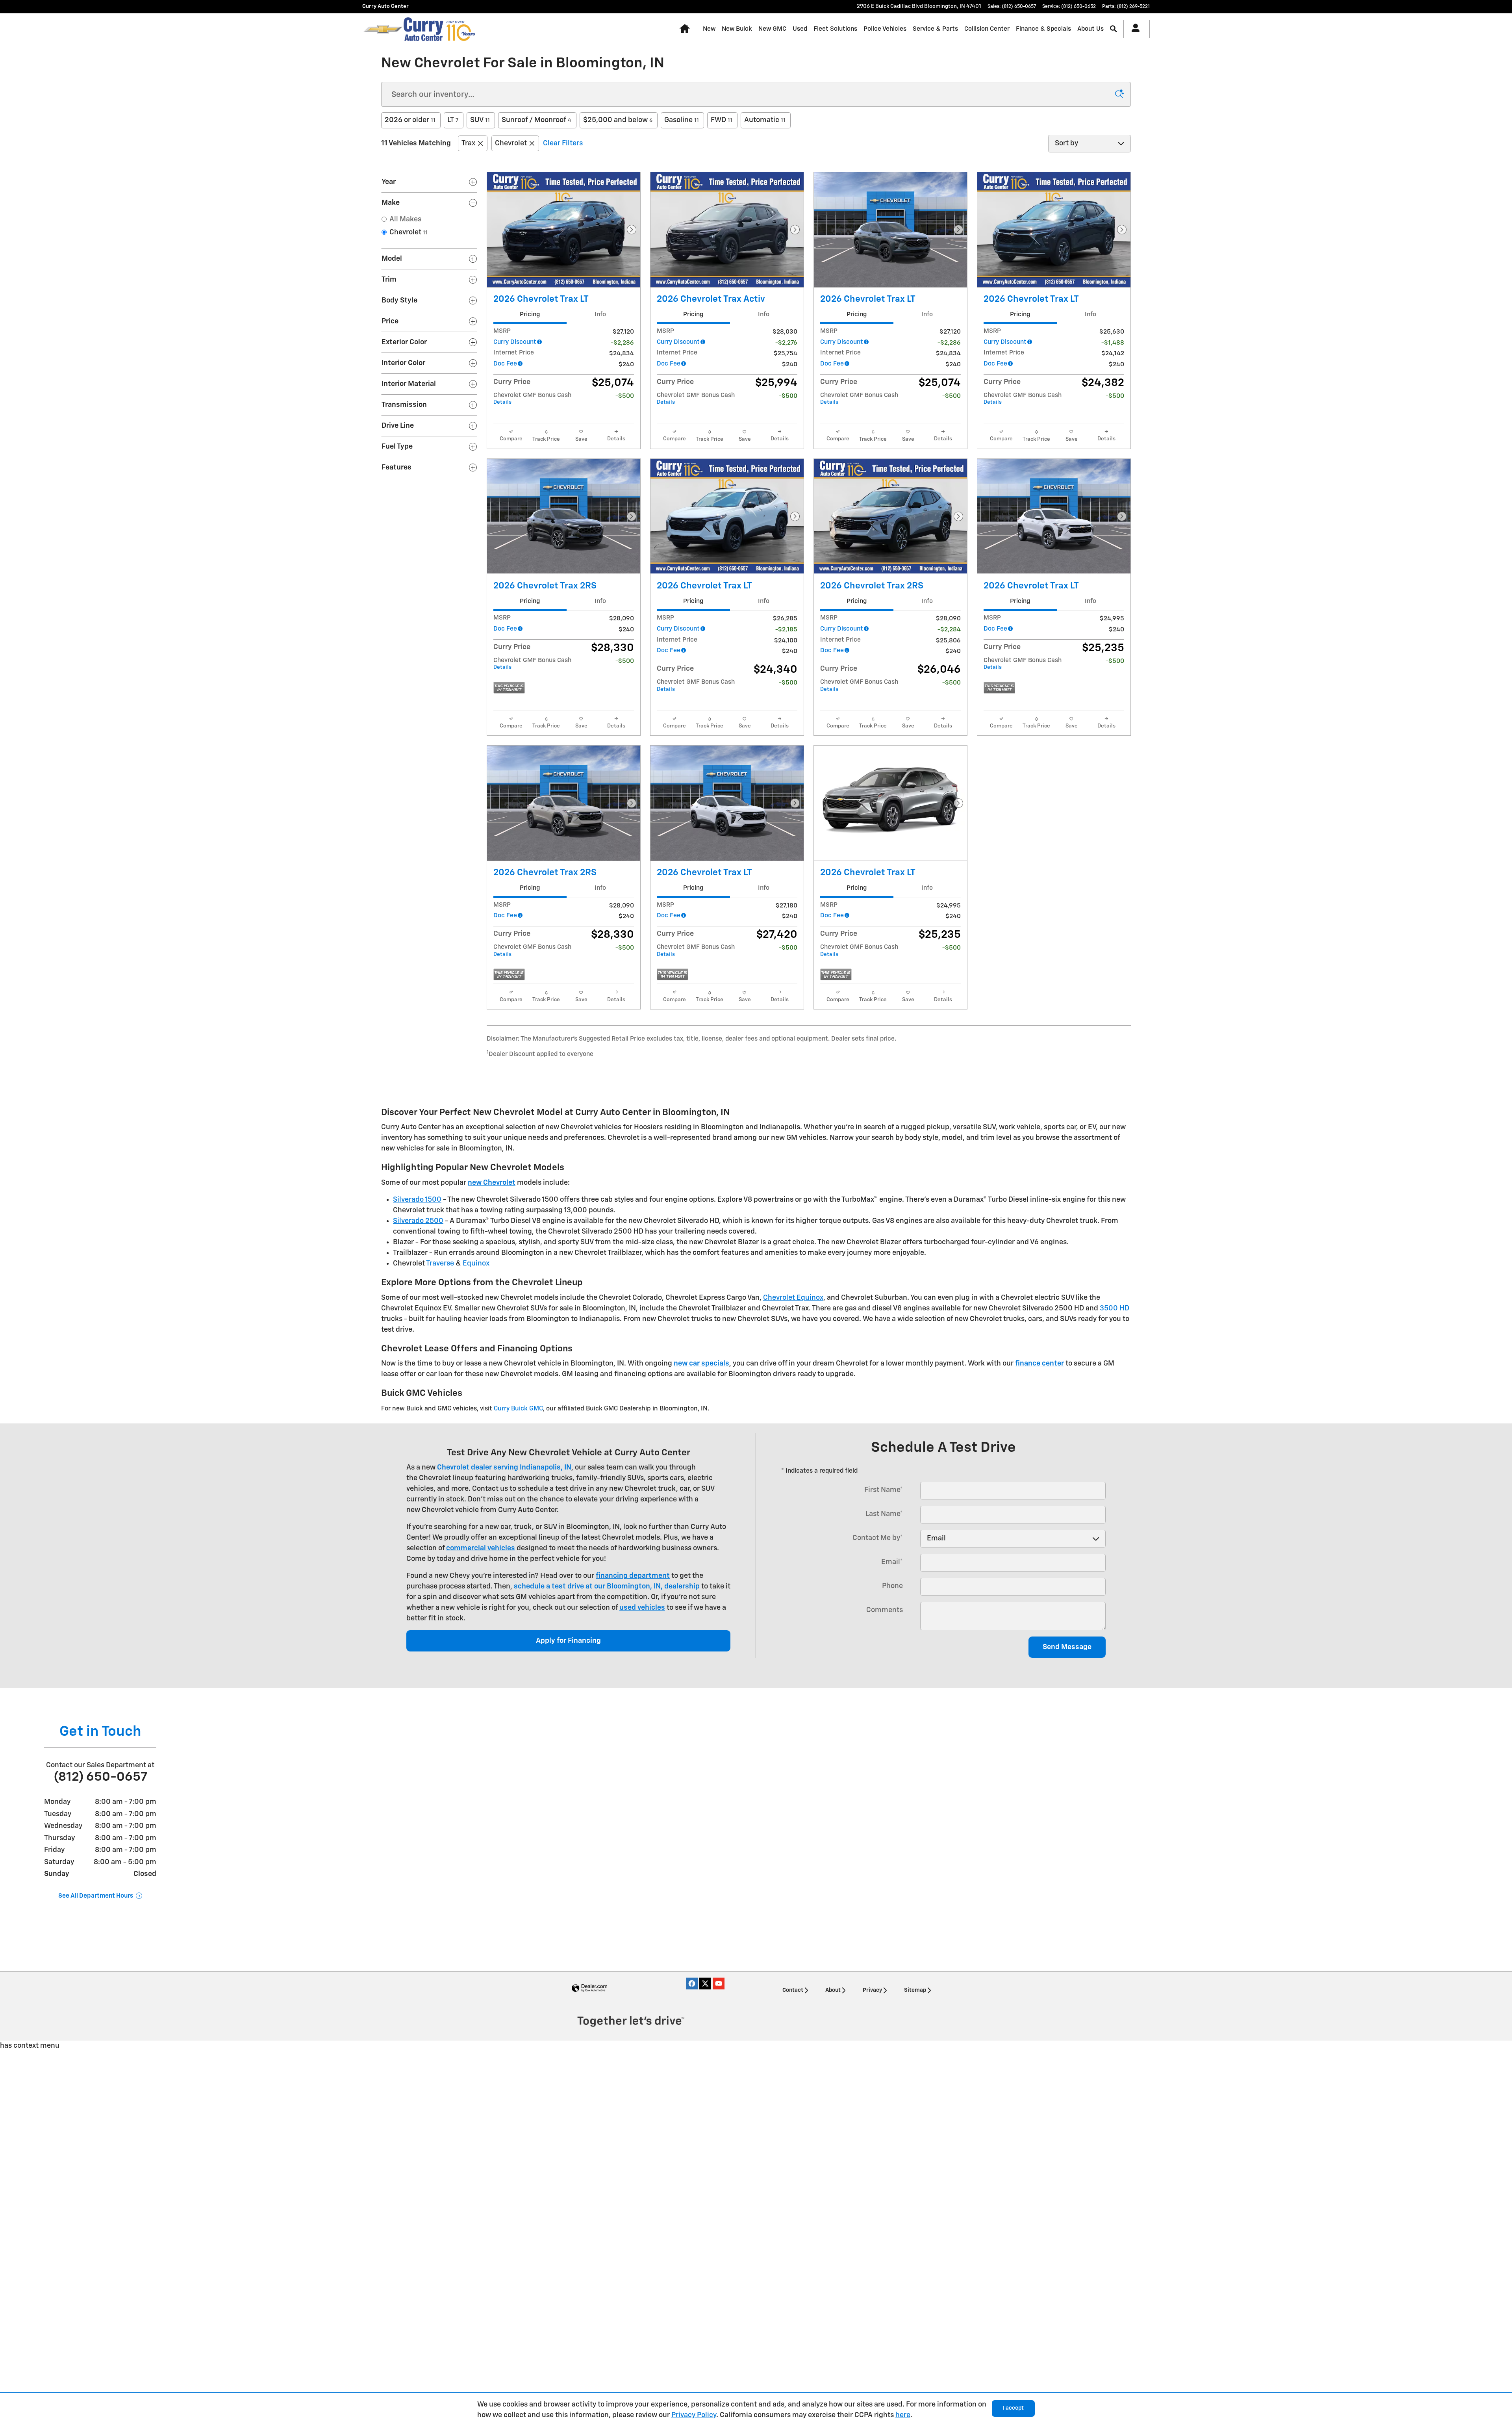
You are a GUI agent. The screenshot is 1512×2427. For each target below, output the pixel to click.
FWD (722, 120)
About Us (1090, 29)
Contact (793, 1990)
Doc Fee (505, 364)
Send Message (1067, 1647)
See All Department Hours (96, 1896)
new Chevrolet (492, 1183)
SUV (480, 120)
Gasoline (682, 120)
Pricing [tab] (530, 315)
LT (453, 120)
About (833, 1990)
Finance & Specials (1043, 29)
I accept (1013, 2408)
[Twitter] (705, 1984)
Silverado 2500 (418, 1221)
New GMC (772, 29)
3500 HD (1115, 1308)
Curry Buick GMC (518, 1409)
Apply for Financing (568, 1641)
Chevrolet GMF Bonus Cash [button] (532, 399)
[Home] (383, 29)
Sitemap (915, 1990)
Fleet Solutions (835, 29)
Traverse (440, 1264)
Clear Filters (563, 143)
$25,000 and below (618, 120)
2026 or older (410, 120)
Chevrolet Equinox (793, 1298)
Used (800, 29)
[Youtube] (719, 1984)
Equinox (476, 1264)
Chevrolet (511, 143)
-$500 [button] (625, 396)
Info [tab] (600, 315)
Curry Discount (515, 342)
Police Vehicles (885, 29)
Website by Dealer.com (589, 1988)
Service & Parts (935, 29)
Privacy (872, 1990)
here (903, 2415)
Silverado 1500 (417, 1200)
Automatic (765, 120)
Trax (468, 143)
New (709, 29)
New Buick (737, 29)
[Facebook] (692, 1984)
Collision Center (987, 29)
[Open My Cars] (1133, 29)
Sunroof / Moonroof (536, 120)
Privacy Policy (694, 2415)
